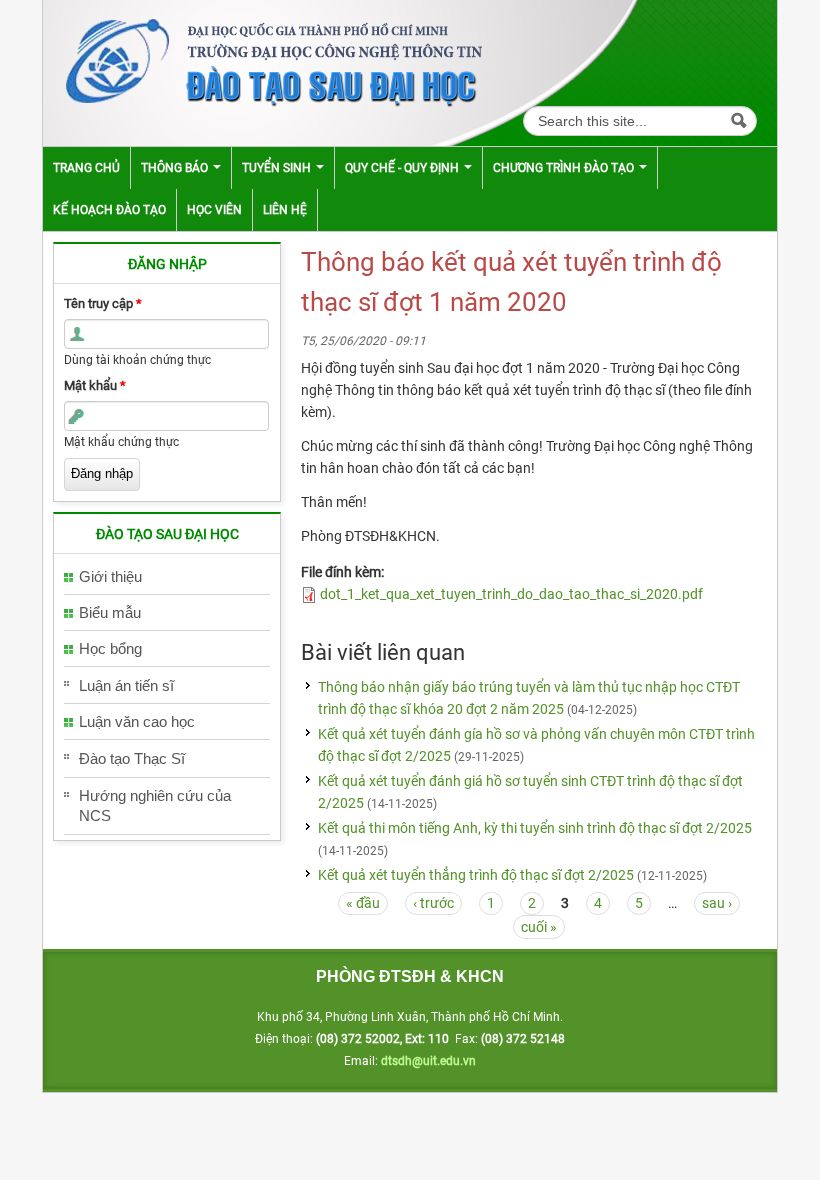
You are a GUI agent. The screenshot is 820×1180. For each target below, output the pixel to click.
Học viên (214, 210)
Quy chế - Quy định (403, 168)
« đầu (363, 903)
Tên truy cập (103, 303)
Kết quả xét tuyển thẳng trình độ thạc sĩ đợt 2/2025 (476, 875)
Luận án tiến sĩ (126, 685)
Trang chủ (86, 168)
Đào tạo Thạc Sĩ (132, 758)
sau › (717, 903)
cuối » (539, 927)
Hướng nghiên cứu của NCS (155, 805)
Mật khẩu (95, 385)
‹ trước (433, 903)
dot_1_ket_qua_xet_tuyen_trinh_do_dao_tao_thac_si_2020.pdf (511, 594)
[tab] (167, 577)
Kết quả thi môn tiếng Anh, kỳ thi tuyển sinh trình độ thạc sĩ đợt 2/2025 (535, 828)
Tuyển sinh (278, 168)
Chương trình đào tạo (565, 168)
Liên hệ (285, 210)
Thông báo (176, 168)
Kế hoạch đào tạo (109, 210)
